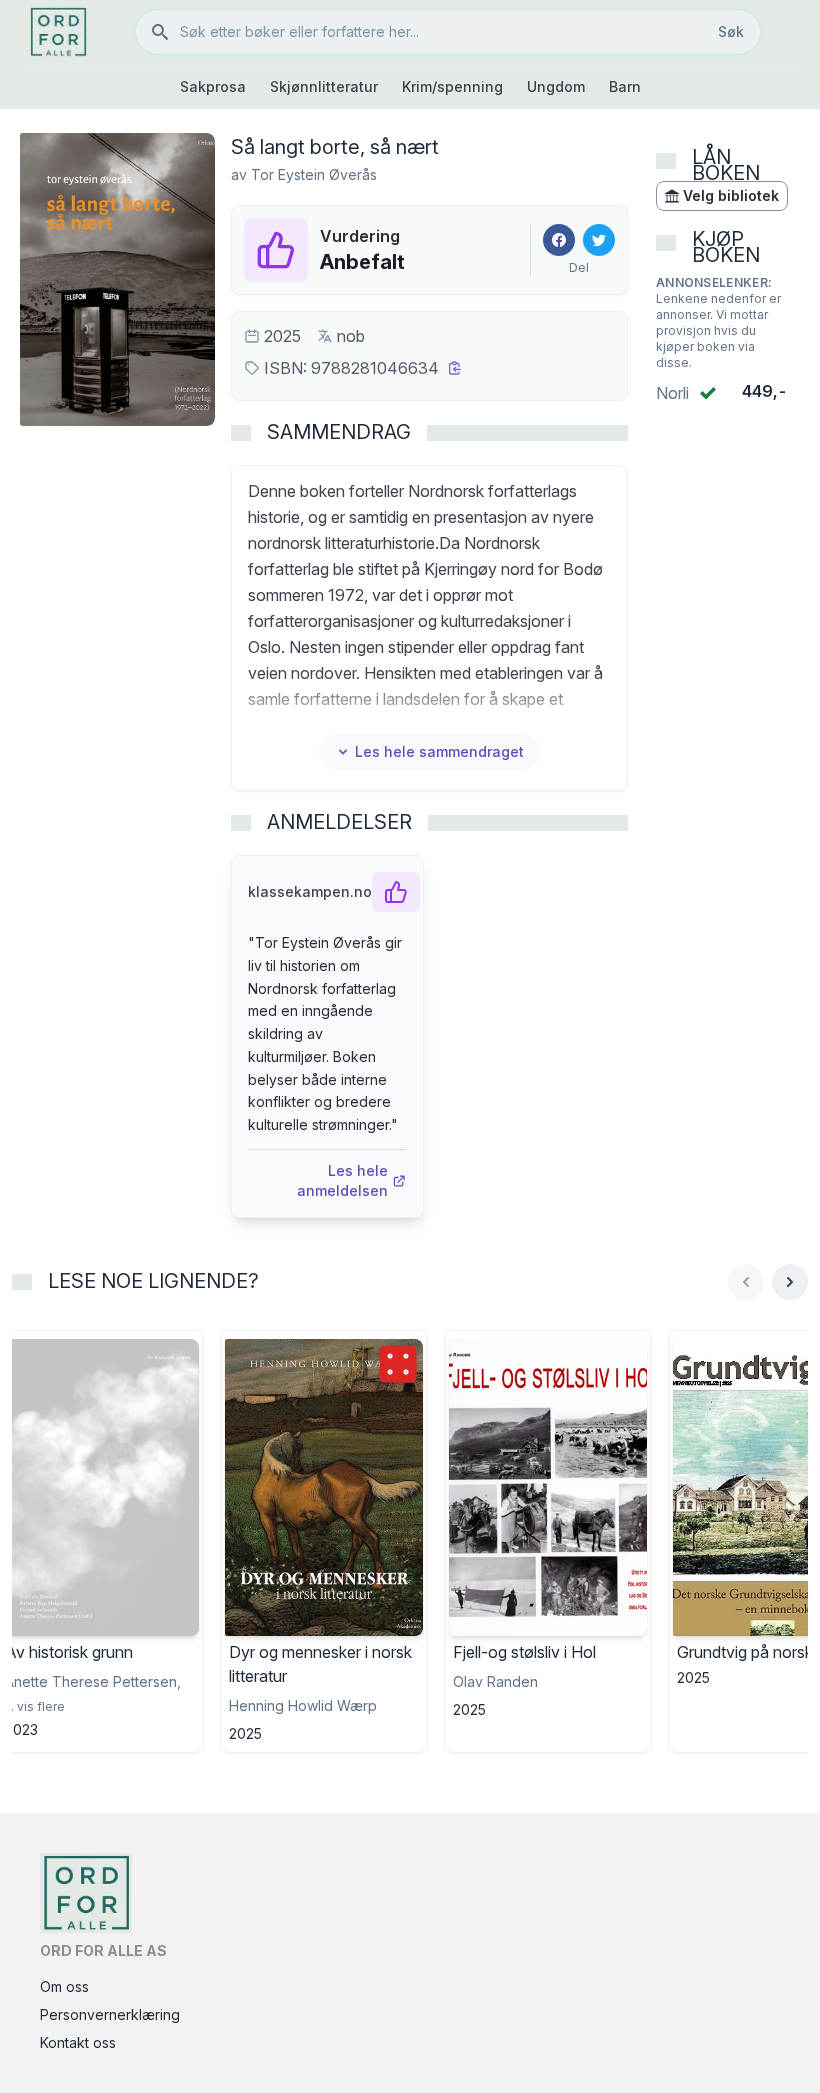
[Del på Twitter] (599, 240)
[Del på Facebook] (559, 240)
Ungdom (556, 86)
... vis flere (35, 1706)
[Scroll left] (746, 1282)
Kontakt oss (78, 2042)
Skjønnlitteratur (324, 86)
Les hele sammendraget (439, 751)
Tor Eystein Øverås (314, 174)
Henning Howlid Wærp (303, 1705)
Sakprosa (213, 86)
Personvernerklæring (110, 2014)
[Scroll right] (790, 1282)
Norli (672, 393)
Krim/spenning (452, 86)
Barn (625, 86)
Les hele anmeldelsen (342, 1180)
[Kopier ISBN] (455, 368)
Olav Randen (495, 1681)
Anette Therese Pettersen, (93, 1681)
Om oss (64, 1986)
